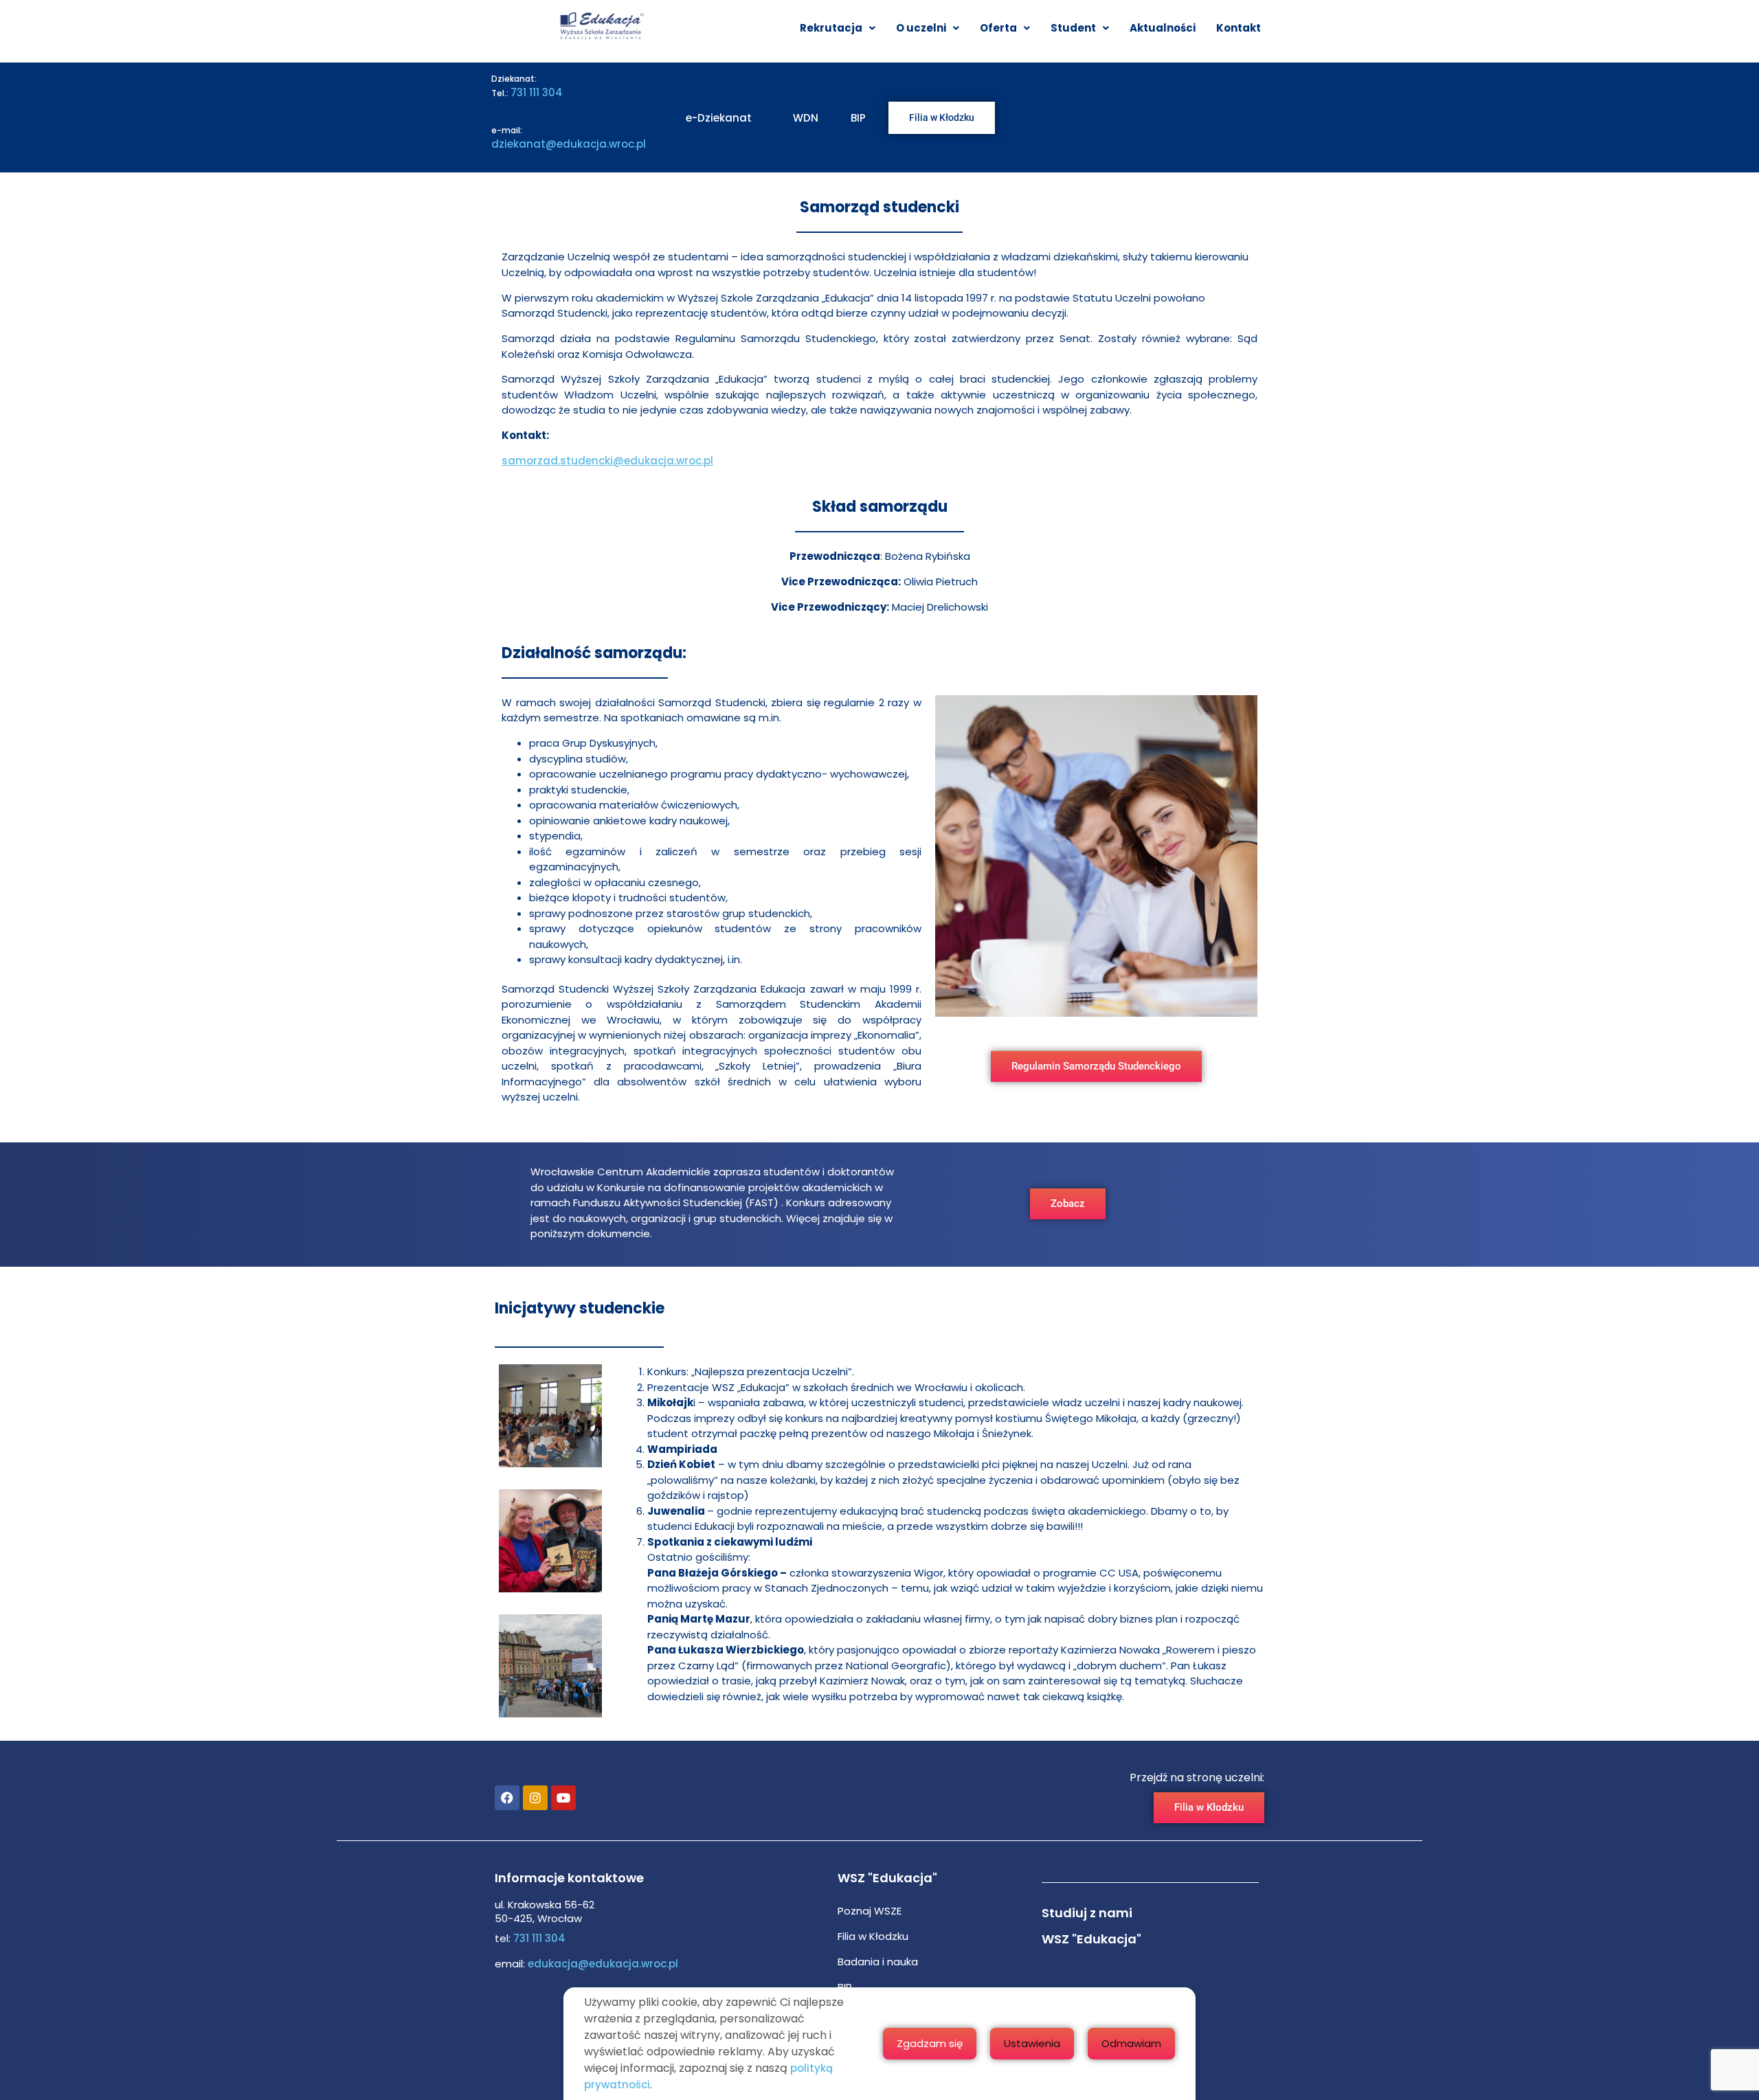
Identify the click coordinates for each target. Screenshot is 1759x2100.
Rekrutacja (831, 28)
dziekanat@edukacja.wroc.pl (569, 144)
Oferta (998, 28)
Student (1073, 28)
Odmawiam (1131, 2043)
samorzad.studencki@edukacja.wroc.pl (607, 461)
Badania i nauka (878, 1962)
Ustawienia (1032, 2043)
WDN (806, 118)
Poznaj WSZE (870, 1911)
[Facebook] (507, 1798)
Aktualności (1163, 28)
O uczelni (921, 28)
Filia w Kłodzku (873, 1936)
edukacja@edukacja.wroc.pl (602, 1964)
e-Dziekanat (719, 118)
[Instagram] (535, 1798)
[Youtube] (563, 1798)
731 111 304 (537, 92)
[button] (838, 28)
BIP (858, 118)
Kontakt (1239, 28)
